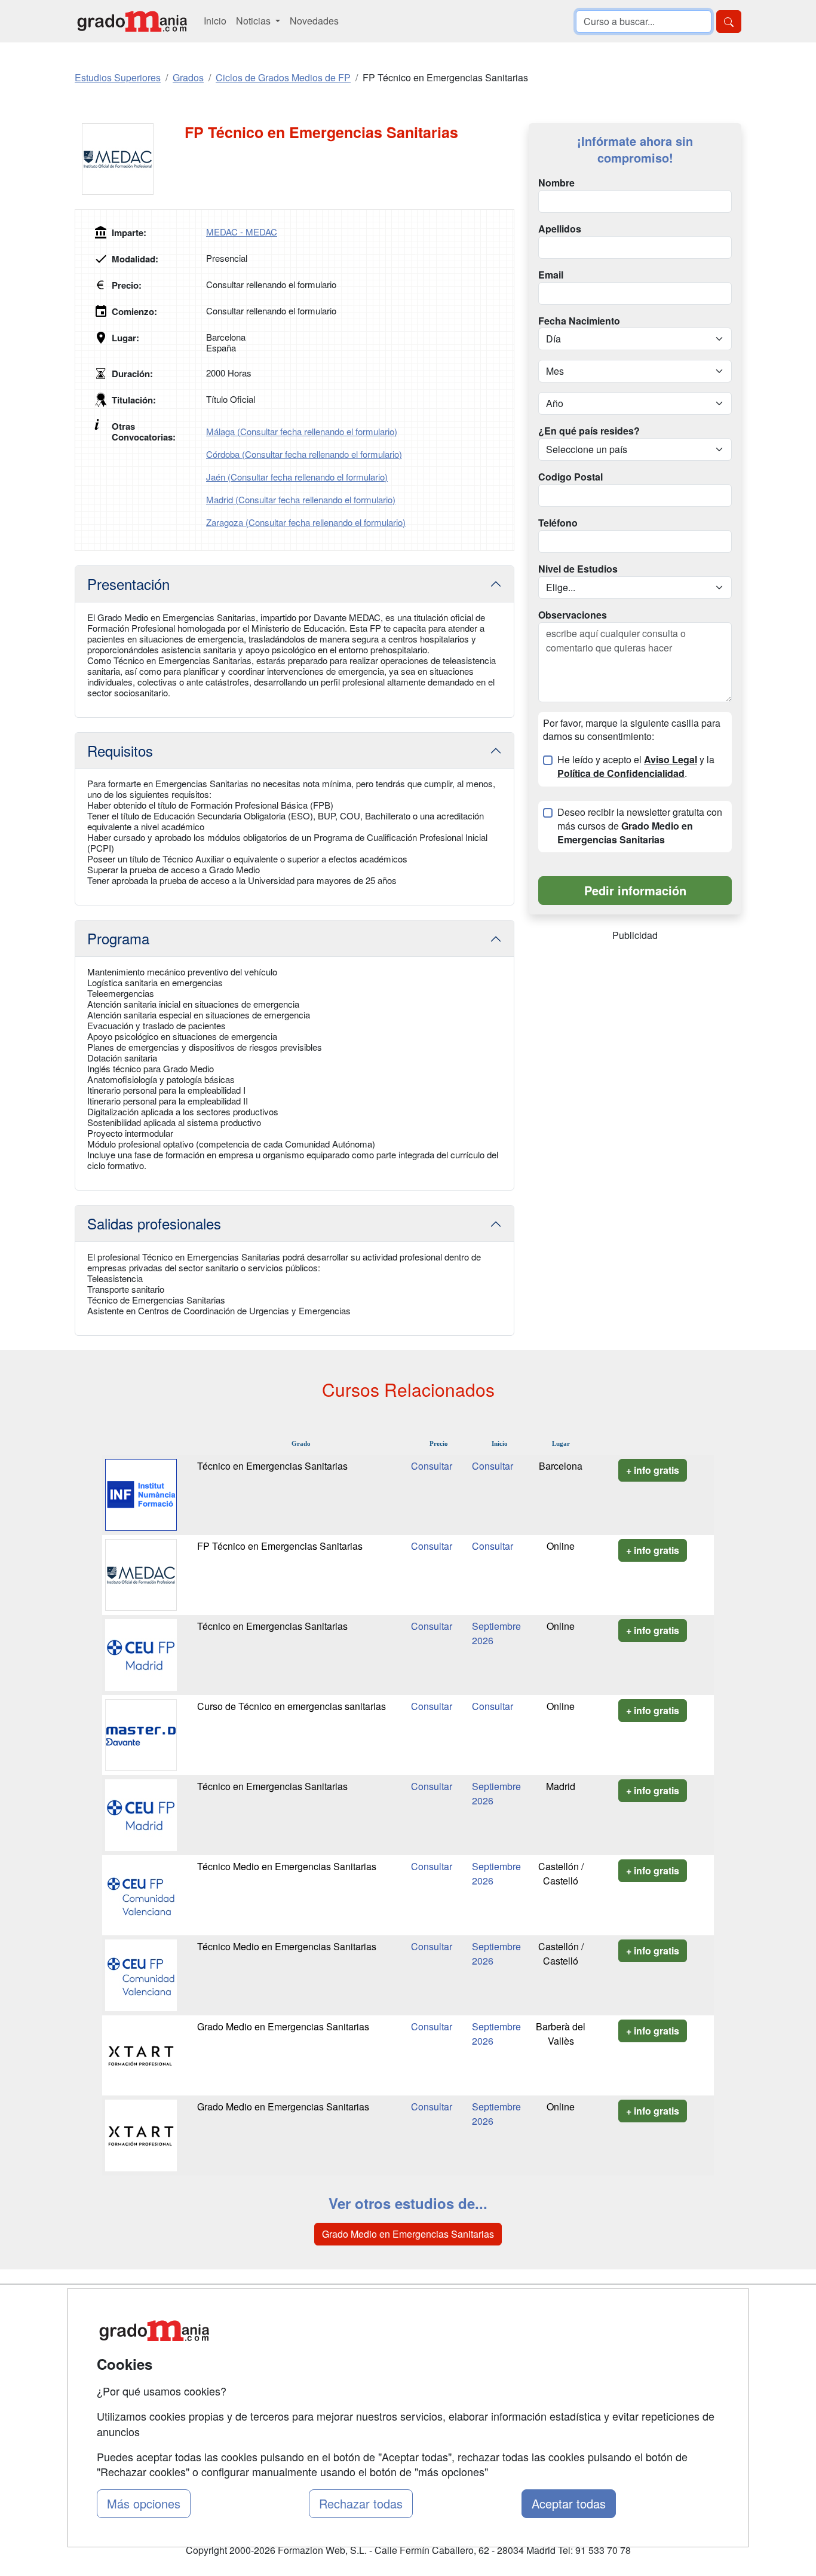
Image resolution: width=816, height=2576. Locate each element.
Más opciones (144, 2503)
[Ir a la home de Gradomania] (132, 21)
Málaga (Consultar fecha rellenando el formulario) (302, 431)
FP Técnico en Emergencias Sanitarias (280, 1546)
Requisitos (120, 750)
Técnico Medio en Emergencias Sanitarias (287, 1866)
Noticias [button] (254, 21)
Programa (118, 938)
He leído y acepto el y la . (636, 767)
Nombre (556, 183)
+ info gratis (653, 1470)
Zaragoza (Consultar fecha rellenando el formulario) (306, 522)
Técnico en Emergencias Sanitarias (272, 1466)
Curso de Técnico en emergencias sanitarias (292, 1706)
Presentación (128, 584)
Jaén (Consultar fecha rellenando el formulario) (297, 477)
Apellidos (560, 229)
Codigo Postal (570, 477)
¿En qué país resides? (589, 431)
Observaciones (573, 615)
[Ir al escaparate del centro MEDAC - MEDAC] (130, 159)
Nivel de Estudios (578, 569)
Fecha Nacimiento (579, 321)
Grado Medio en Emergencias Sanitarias (283, 2026)
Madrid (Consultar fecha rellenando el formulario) (301, 499)
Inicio (215, 21)
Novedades (314, 21)
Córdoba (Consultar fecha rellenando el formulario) (304, 454)
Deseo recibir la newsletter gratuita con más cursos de (640, 826)
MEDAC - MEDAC (242, 232)
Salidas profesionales (154, 1223)
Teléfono (558, 523)
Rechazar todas (361, 2503)
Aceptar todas (569, 2503)
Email (551, 275)
